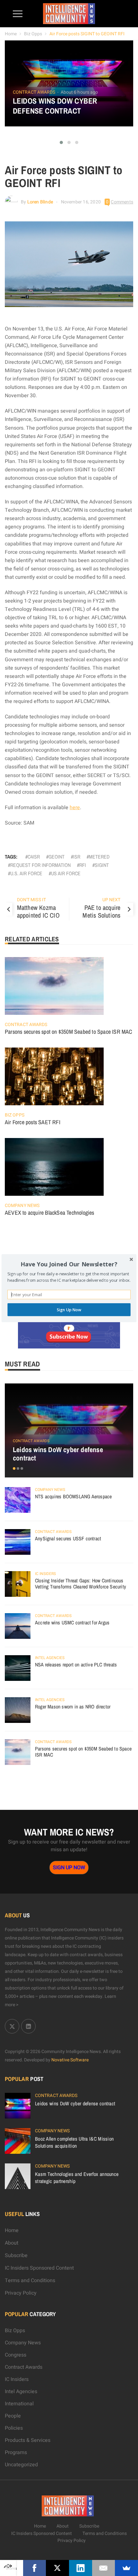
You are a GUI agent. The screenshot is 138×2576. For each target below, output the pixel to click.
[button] (69, 1264)
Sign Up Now (69, 1309)
